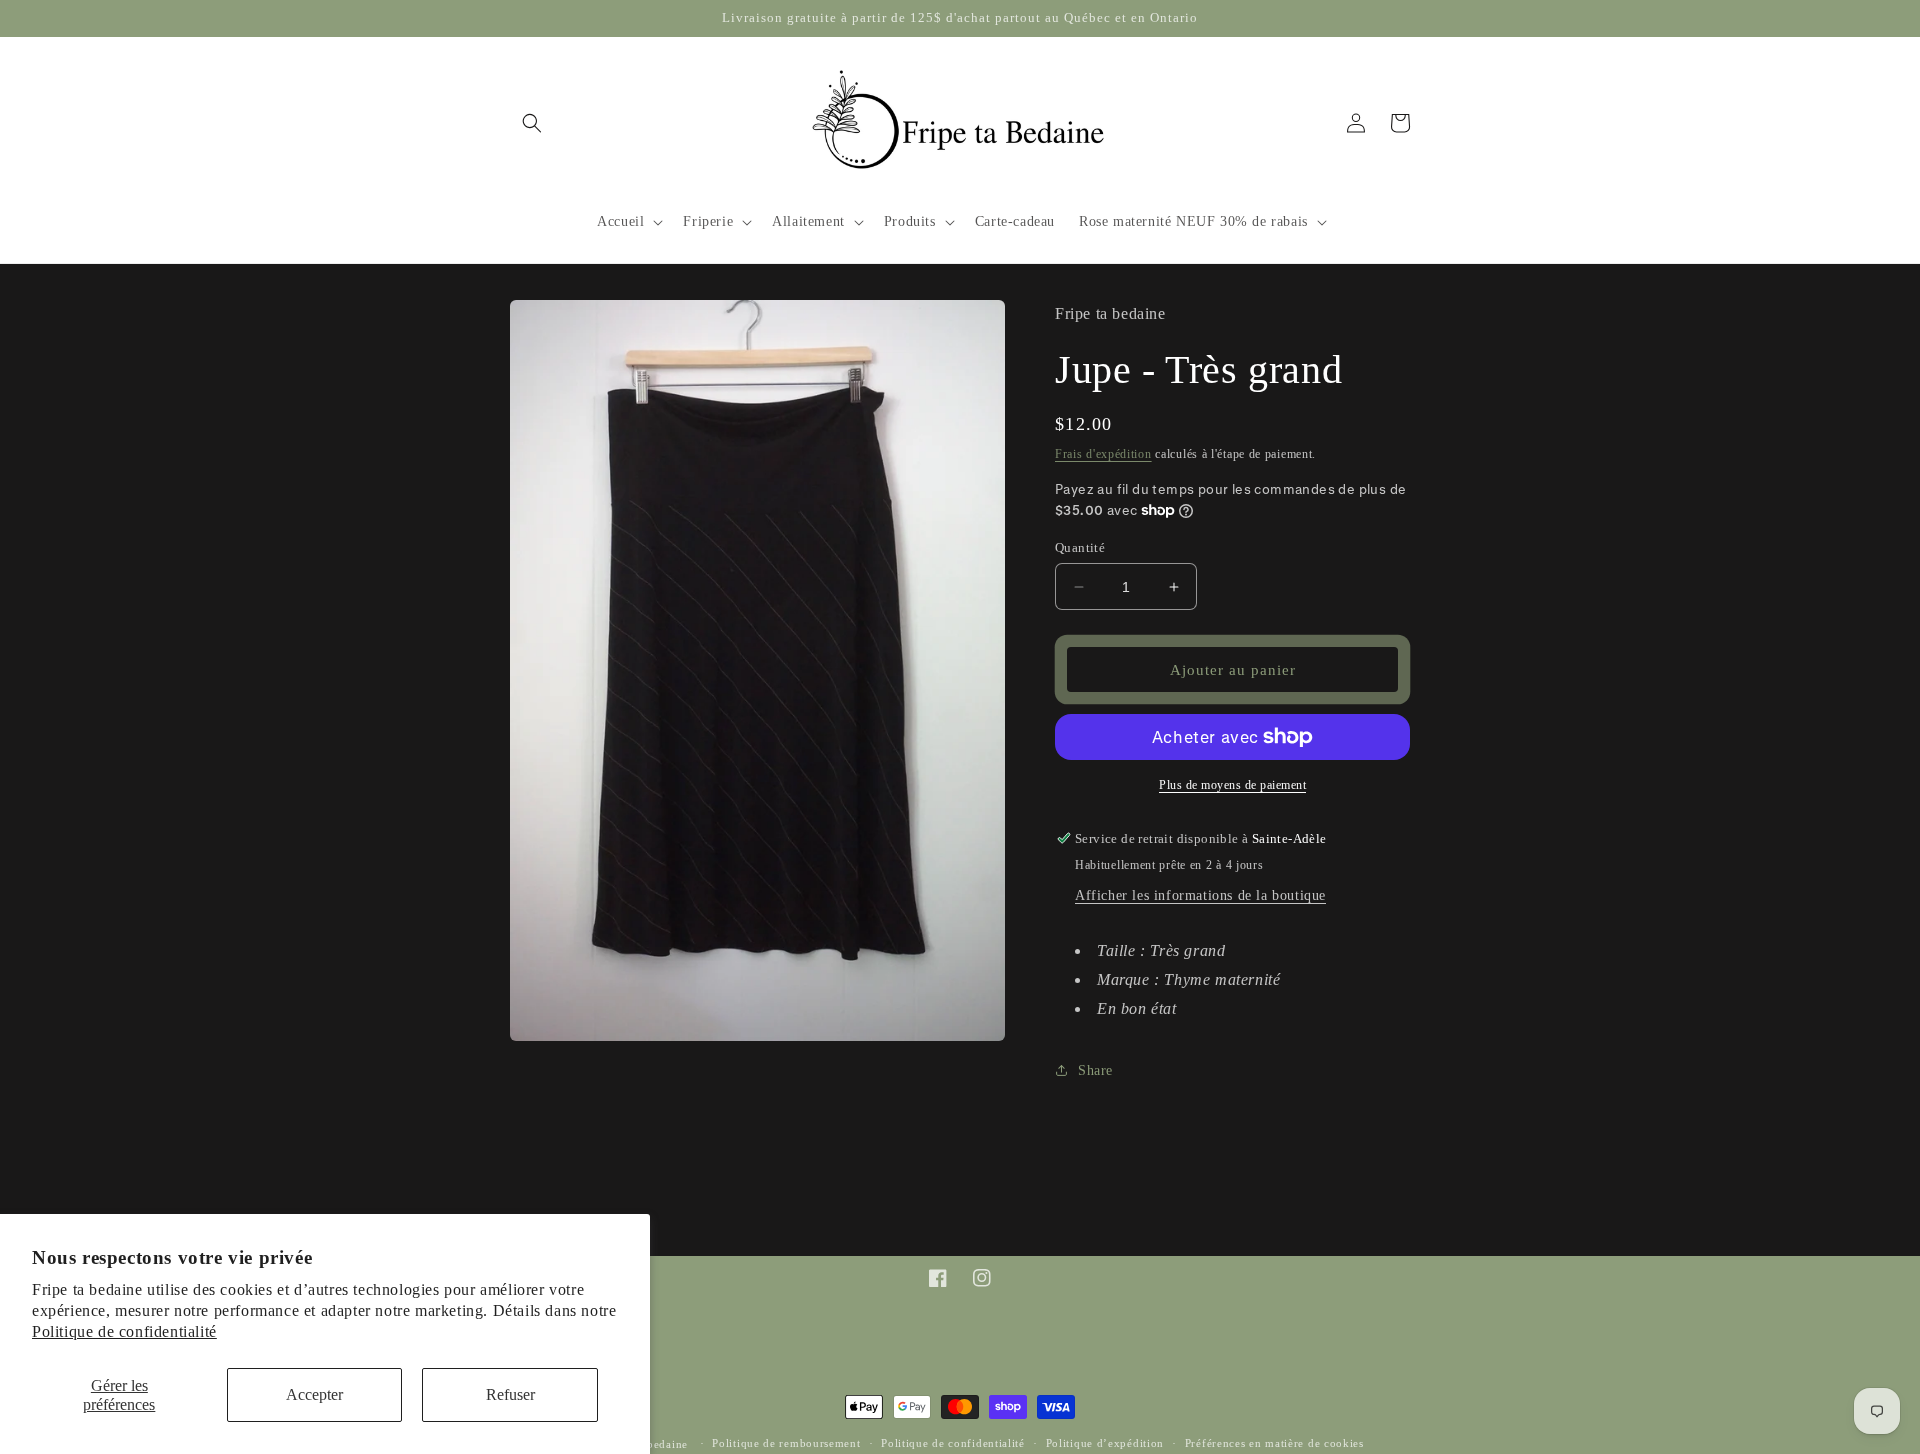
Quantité (1080, 547)
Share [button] (1095, 1070)
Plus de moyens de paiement (1232, 785)
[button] (532, 123)
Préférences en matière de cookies (1274, 1443)
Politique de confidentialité (124, 1331)
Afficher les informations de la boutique (1200, 895)
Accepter (314, 1394)
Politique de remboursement (786, 1443)
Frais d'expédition (1103, 454)
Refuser (510, 1394)
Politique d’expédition (1105, 1443)
